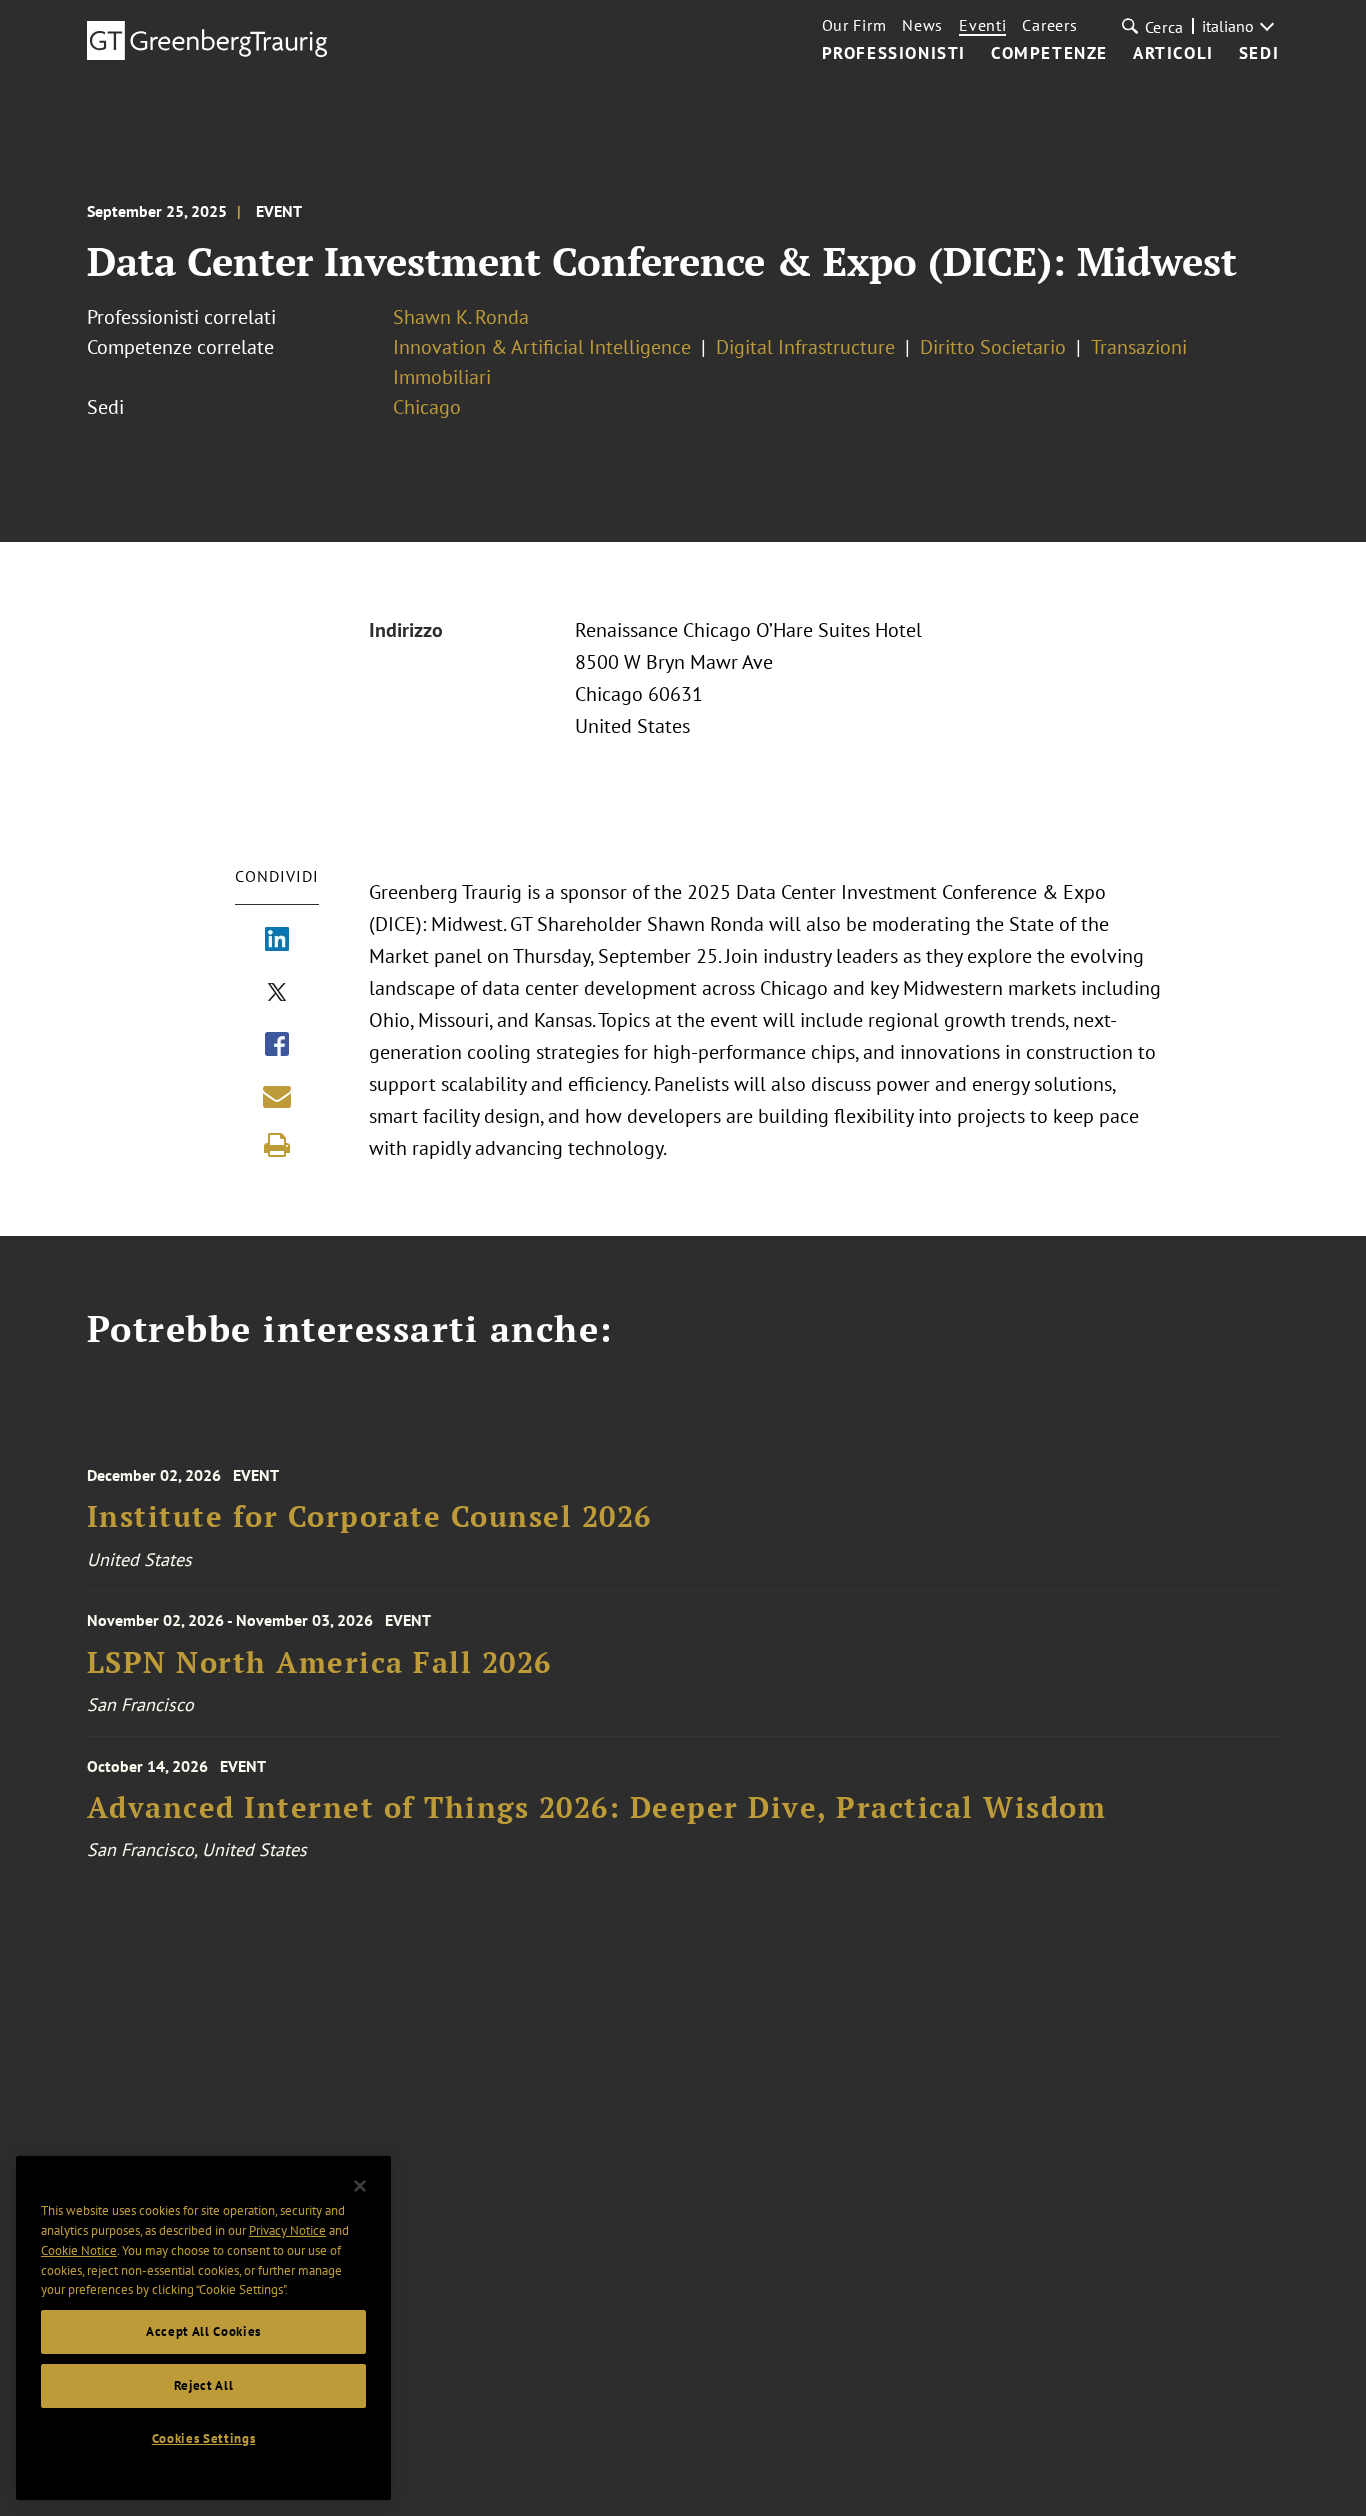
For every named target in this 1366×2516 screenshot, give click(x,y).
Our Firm (854, 25)
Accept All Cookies (203, 2331)
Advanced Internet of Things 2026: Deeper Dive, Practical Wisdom (597, 1807)
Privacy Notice (287, 2230)
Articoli (1173, 54)
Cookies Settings (204, 2438)
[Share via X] (277, 994)
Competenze (1049, 54)
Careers (1049, 25)
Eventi (982, 25)
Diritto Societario (993, 347)
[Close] (360, 2186)
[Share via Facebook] (277, 1046)
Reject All (204, 2385)
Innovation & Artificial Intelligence (542, 347)
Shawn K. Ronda (461, 317)
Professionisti (894, 54)
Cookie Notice (79, 2250)
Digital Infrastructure (805, 347)
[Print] (277, 1145)
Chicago (427, 407)
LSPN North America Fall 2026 (319, 1662)
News (922, 25)
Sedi (1259, 54)
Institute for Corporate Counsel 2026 (369, 1516)
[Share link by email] (277, 1096)
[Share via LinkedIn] (277, 941)
